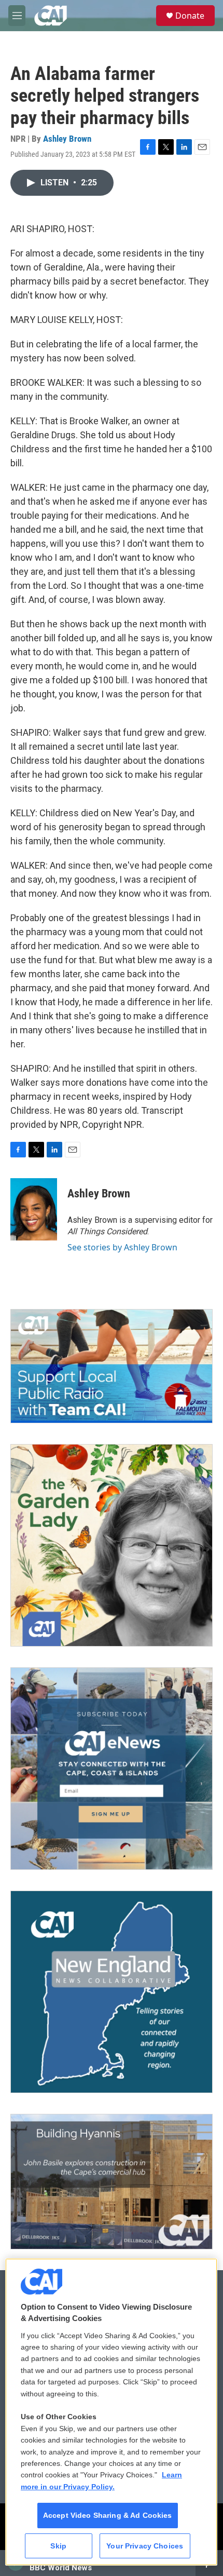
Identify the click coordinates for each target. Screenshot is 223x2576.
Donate (190, 16)
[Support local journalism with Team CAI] (112, 1366)
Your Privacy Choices (145, 2546)
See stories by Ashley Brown (122, 1247)
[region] (111, 2412)
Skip (58, 2546)
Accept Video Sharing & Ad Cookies (108, 2515)
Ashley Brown (67, 139)
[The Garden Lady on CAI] (112, 1545)
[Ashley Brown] (34, 1209)
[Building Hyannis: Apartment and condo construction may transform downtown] (112, 2182)
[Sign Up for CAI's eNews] (112, 1769)
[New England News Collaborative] (112, 1992)
